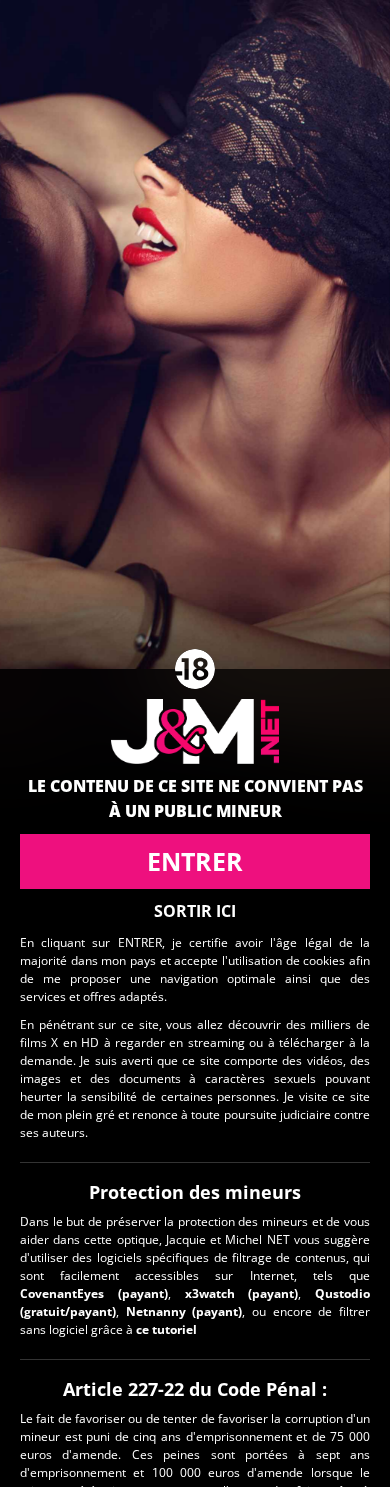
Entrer (195, 861)
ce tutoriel (166, 1329)
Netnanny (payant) (184, 1311)
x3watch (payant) (242, 1293)
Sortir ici (195, 911)
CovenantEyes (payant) (94, 1293)
